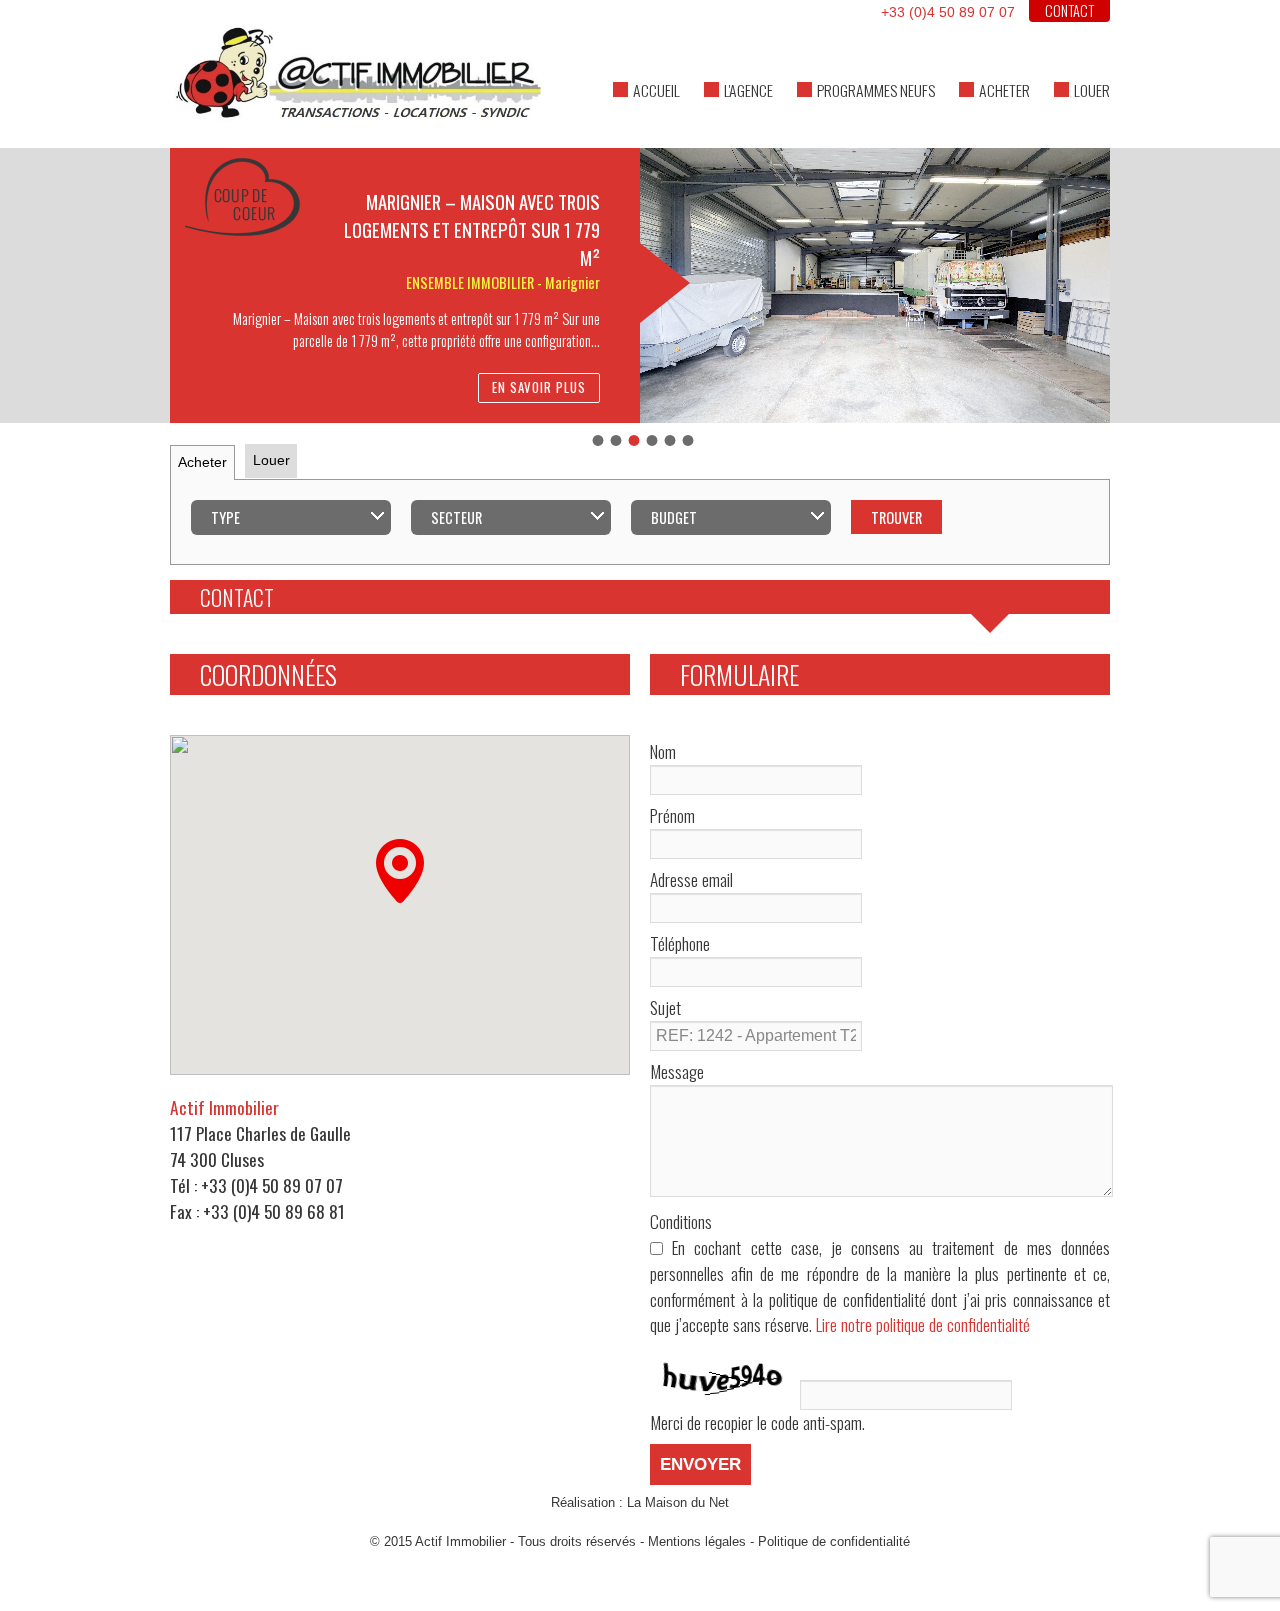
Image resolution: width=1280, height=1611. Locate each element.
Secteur (456, 517)
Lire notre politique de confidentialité (923, 1324)
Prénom (672, 815)
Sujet (665, 1007)
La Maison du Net (678, 1502)
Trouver (896, 517)
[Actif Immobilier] (640, 64)
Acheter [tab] (202, 462)
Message (677, 1071)
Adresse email (691, 879)
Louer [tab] (271, 460)
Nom (663, 751)
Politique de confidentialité (834, 1541)
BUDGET (674, 517)
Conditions (681, 1221)
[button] (400, 871)
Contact (1069, 10)
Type (225, 517)
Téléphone (680, 943)
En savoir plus (539, 387)
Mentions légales (697, 1541)
